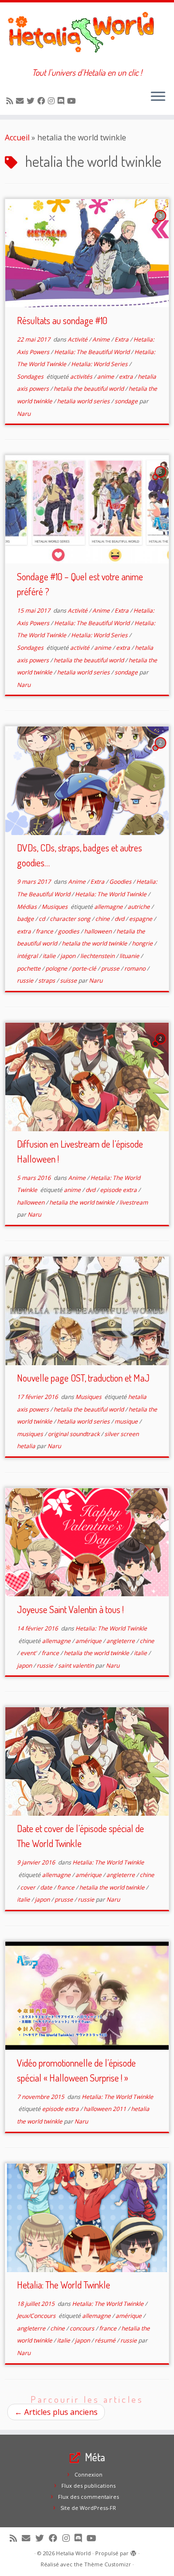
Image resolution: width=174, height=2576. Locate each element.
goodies (69, 931)
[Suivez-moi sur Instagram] (53, 101)
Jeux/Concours (37, 2316)
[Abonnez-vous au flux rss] (11, 101)
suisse (69, 980)
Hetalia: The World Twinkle (111, 894)
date (47, 1887)
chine (103, 919)
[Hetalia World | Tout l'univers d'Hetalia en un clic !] (87, 35)
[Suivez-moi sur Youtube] (73, 101)
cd (43, 919)
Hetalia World (73, 2553)
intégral (28, 956)
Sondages (31, 377)
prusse (111, 968)
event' (29, 1653)
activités (82, 377)
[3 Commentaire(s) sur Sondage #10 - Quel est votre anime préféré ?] (161, 480)
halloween (99, 931)
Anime (102, 339)
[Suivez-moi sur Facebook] (43, 101)
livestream (134, 1202)
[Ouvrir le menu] (158, 97)
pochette (29, 968)
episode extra (119, 1190)
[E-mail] (21, 101)
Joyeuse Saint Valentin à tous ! (70, 1609)
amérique (89, 1641)
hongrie (143, 943)
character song (71, 919)
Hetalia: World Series (100, 364)
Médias (28, 907)
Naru (24, 414)
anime (106, 377)
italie (50, 956)
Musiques (55, 907)
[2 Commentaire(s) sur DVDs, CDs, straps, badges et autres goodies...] (161, 752)
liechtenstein (98, 956)
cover (29, 1887)
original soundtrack (74, 1434)
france (45, 931)
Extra (122, 339)
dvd (120, 919)
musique (127, 1421)
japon (69, 956)
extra (127, 377)
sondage (127, 401)
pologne (57, 968)
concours (83, 2328)
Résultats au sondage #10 (62, 320)
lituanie (130, 956)
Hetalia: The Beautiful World (93, 352)
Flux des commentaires (88, 2497)
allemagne (109, 907)
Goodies (121, 882)
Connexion (88, 2474)
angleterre (121, 1641)
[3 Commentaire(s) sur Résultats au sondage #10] (161, 224)
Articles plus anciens (56, 2412)
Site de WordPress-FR (88, 2508)
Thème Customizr (108, 2564)
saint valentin (77, 1665)
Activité (78, 339)
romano (136, 968)
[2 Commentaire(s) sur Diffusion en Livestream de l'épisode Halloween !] (161, 1047)
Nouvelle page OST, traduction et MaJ (83, 1378)
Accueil (17, 137)
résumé (106, 2340)
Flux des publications (88, 2486)
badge (26, 919)
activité (80, 648)
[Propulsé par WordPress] (133, 2551)
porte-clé (85, 968)
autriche (139, 907)
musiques (31, 1434)
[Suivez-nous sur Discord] (62, 101)
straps (47, 980)
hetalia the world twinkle (95, 943)
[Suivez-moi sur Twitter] (32, 101)
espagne (141, 919)
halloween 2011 (106, 2109)
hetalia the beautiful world (89, 389)
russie (26, 980)
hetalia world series (84, 401)
